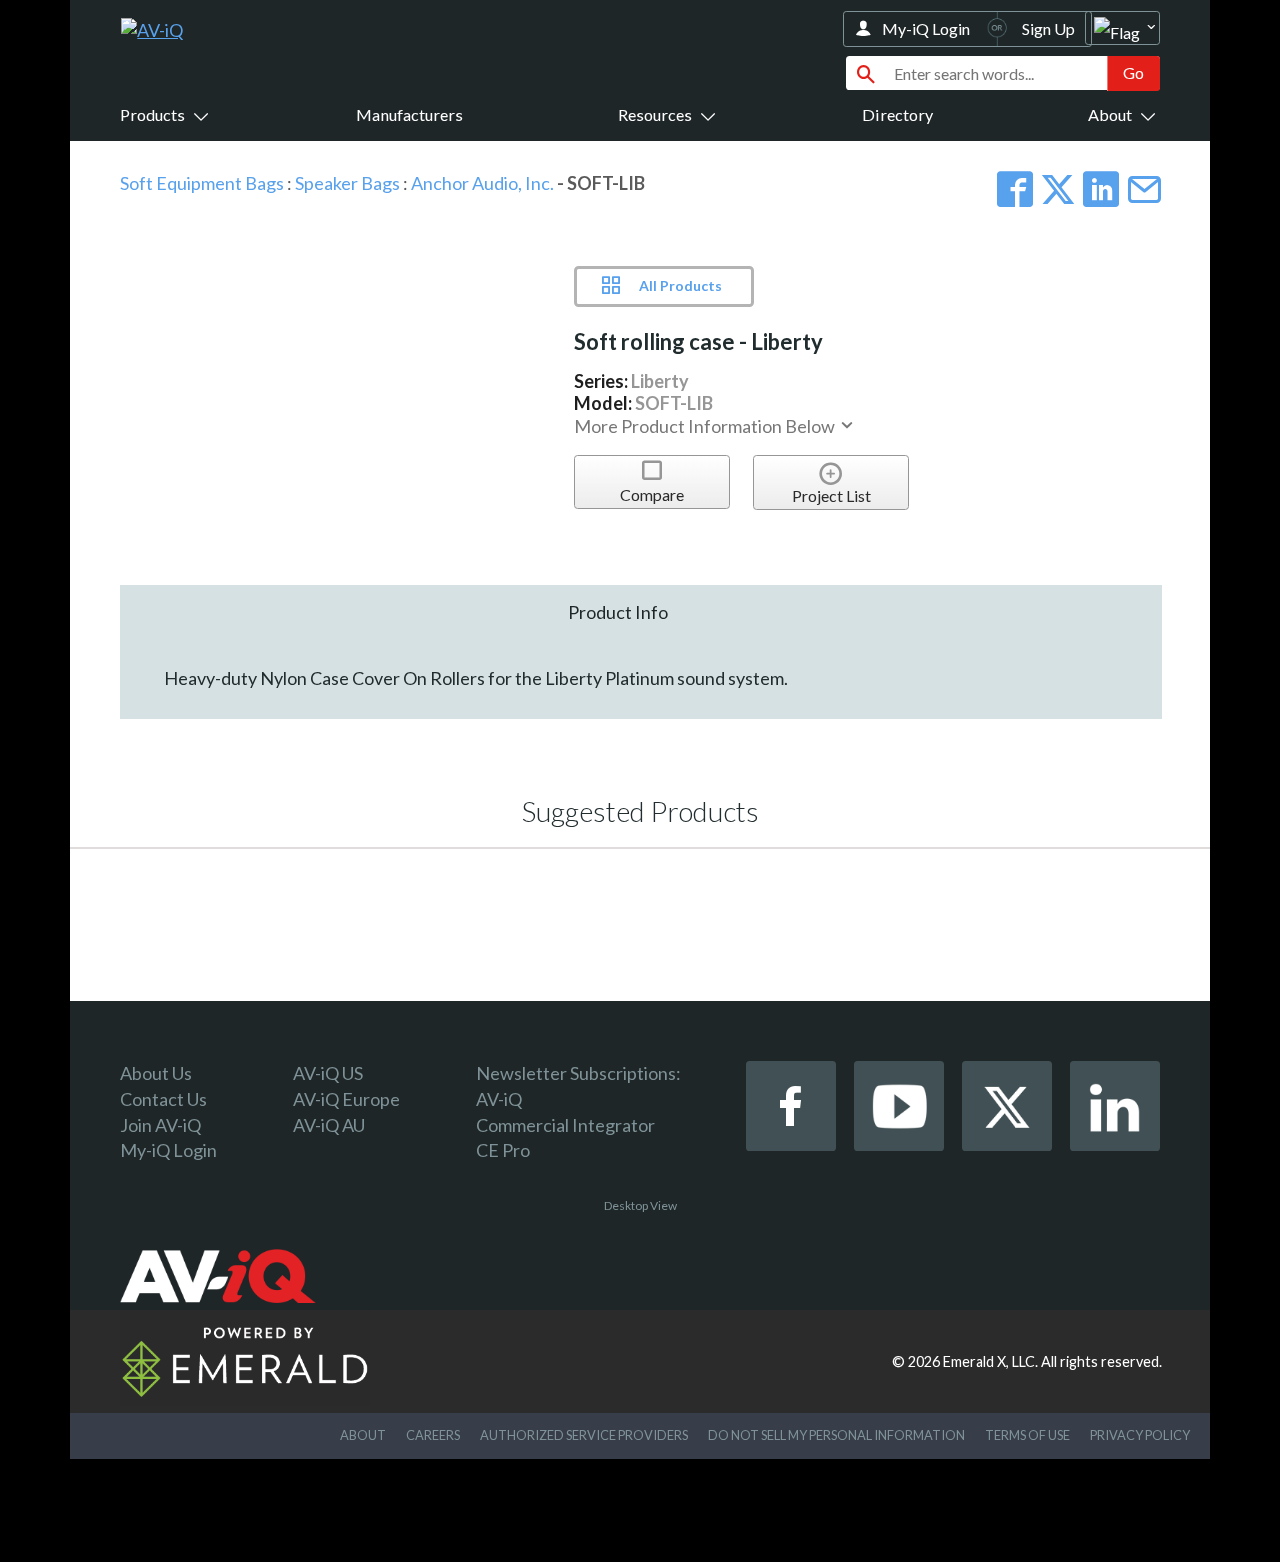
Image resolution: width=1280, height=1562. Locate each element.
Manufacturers (409, 114)
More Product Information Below (706, 426)
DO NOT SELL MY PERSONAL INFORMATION (836, 1435)
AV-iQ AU (329, 1125)
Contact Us (163, 1099)
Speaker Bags (347, 183)
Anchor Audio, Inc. (482, 183)
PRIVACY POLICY (1140, 1435)
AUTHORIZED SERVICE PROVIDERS (584, 1435)
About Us (156, 1073)
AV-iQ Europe (346, 1099)
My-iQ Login (926, 28)
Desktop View (640, 1205)
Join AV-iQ (160, 1125)
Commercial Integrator (565, 1125)
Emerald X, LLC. (990, 1361)
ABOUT (363, 1435)
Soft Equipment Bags (202, 183)
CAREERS (433, 1435)
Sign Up (1048, 28)
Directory (897, 114)
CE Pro (503, 1150)
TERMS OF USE (1027, 1435)
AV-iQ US (328, 1073)
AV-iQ (499, 1099)
